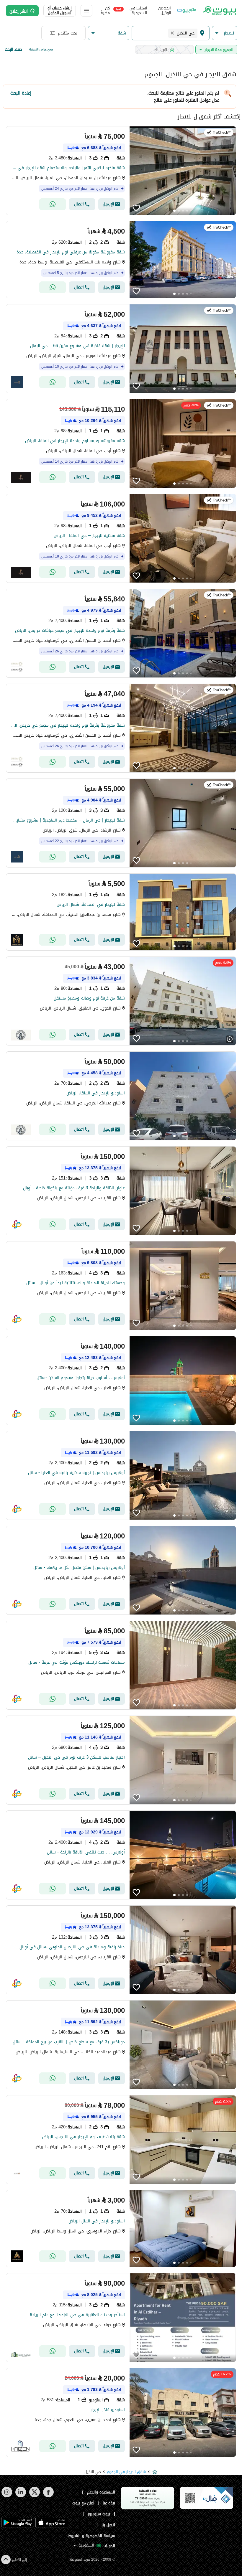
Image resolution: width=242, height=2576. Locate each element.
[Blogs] (187, 11)
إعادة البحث (21, 93)
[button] (225, 33)
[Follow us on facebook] (48, 2496)
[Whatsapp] (53, 204)
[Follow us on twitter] (34, 2496)
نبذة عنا (109, 2503)
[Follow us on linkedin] (21, 2496)
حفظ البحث (13, 49)
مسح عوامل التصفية (41, 49)
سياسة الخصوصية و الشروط (92, 2536)
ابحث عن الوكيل (165, 11)
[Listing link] (121, 171)
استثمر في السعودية (132, 11)
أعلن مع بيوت (83, 2503)
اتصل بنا (108, 2525)
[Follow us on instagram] (7, 2496)
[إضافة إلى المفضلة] (136, 208)
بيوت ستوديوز (99, 2514)
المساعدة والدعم (101, 2492)
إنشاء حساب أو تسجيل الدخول (60, 11)
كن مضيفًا (105, 11)
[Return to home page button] (219, 11)
